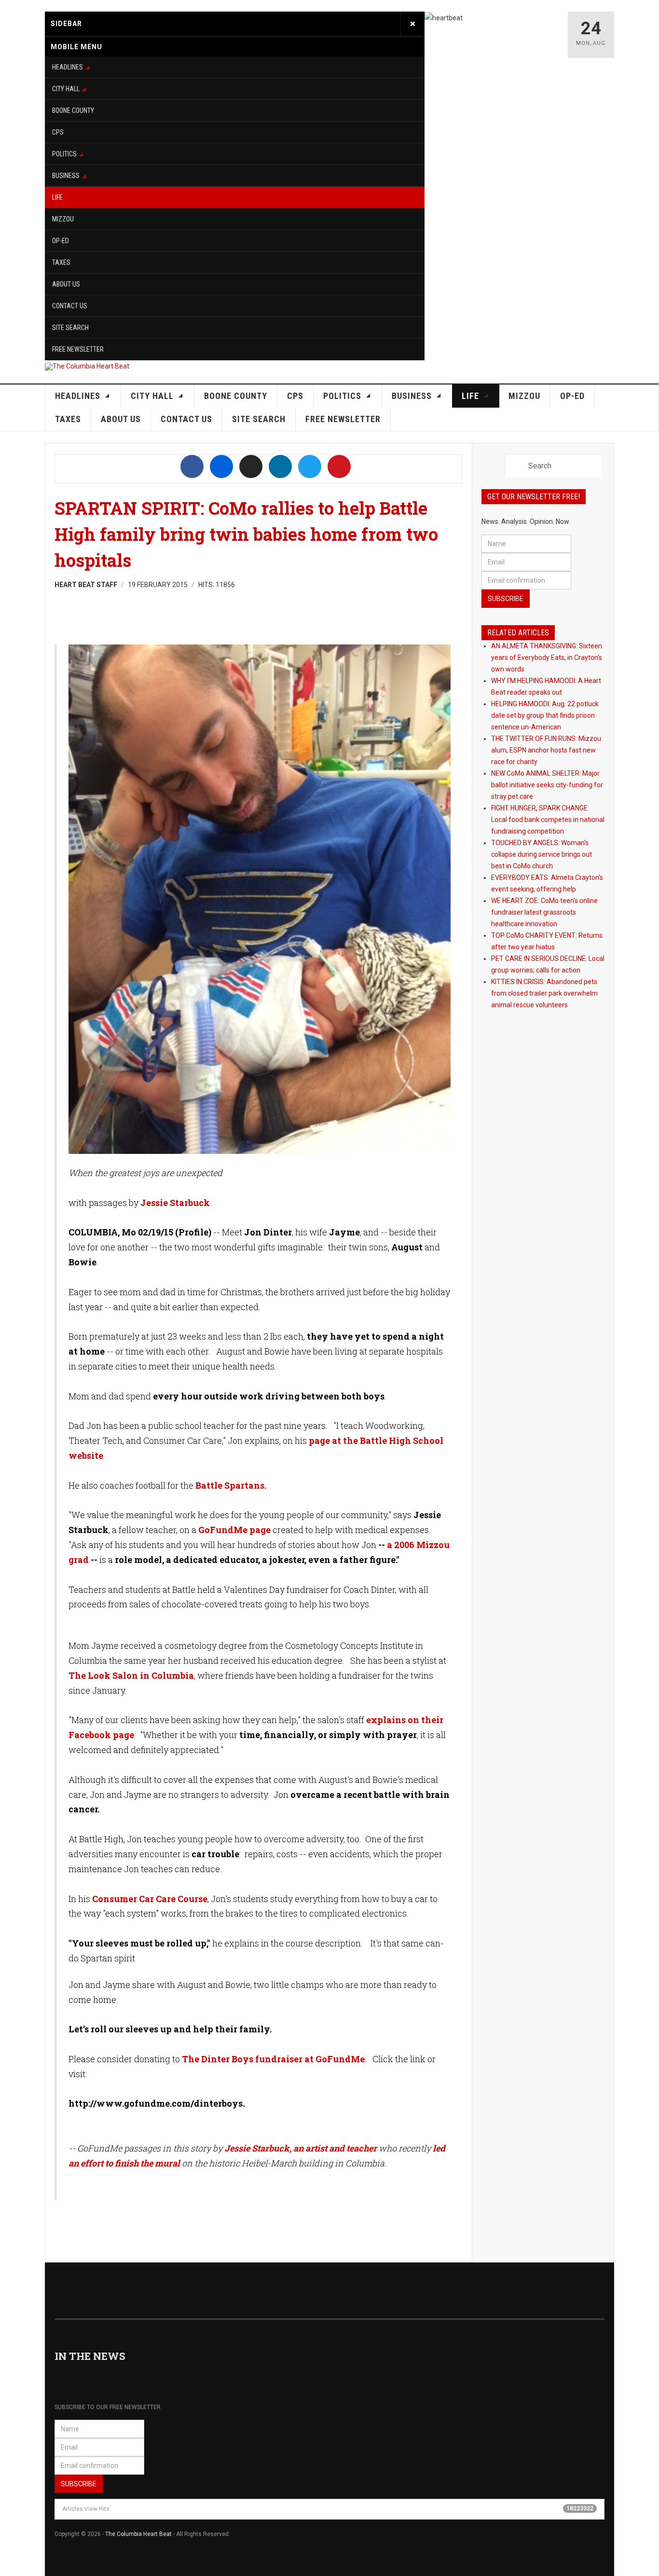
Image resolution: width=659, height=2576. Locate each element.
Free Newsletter (78, 349)
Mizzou (63, 219)
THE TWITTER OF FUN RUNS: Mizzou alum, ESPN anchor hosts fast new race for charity (546, 750)
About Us (66, 284)
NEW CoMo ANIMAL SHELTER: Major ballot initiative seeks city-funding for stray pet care (547, 785)
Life (57, 197)
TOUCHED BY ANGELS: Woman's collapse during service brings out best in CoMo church (542, 854)
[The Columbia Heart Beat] (87, 367)
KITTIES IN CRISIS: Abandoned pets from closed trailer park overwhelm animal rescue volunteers (544, 993)
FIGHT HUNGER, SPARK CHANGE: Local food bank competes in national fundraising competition (548, 820)
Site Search (70, 328)
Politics (64, 154)
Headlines (68, 67)
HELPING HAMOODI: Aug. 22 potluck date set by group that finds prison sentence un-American (545, 715)
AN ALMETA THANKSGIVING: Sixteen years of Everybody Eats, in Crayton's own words (547, 658)
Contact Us (70, 306)
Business (66, 176)
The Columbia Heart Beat (138, 2534)
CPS (58, 132)
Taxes (61, 262)
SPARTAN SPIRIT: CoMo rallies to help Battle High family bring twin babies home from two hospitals (246, 534)
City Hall (66, 89)
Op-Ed (61, 241)
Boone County (73, 110)
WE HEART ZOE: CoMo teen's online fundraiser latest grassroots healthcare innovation (544, 912)
